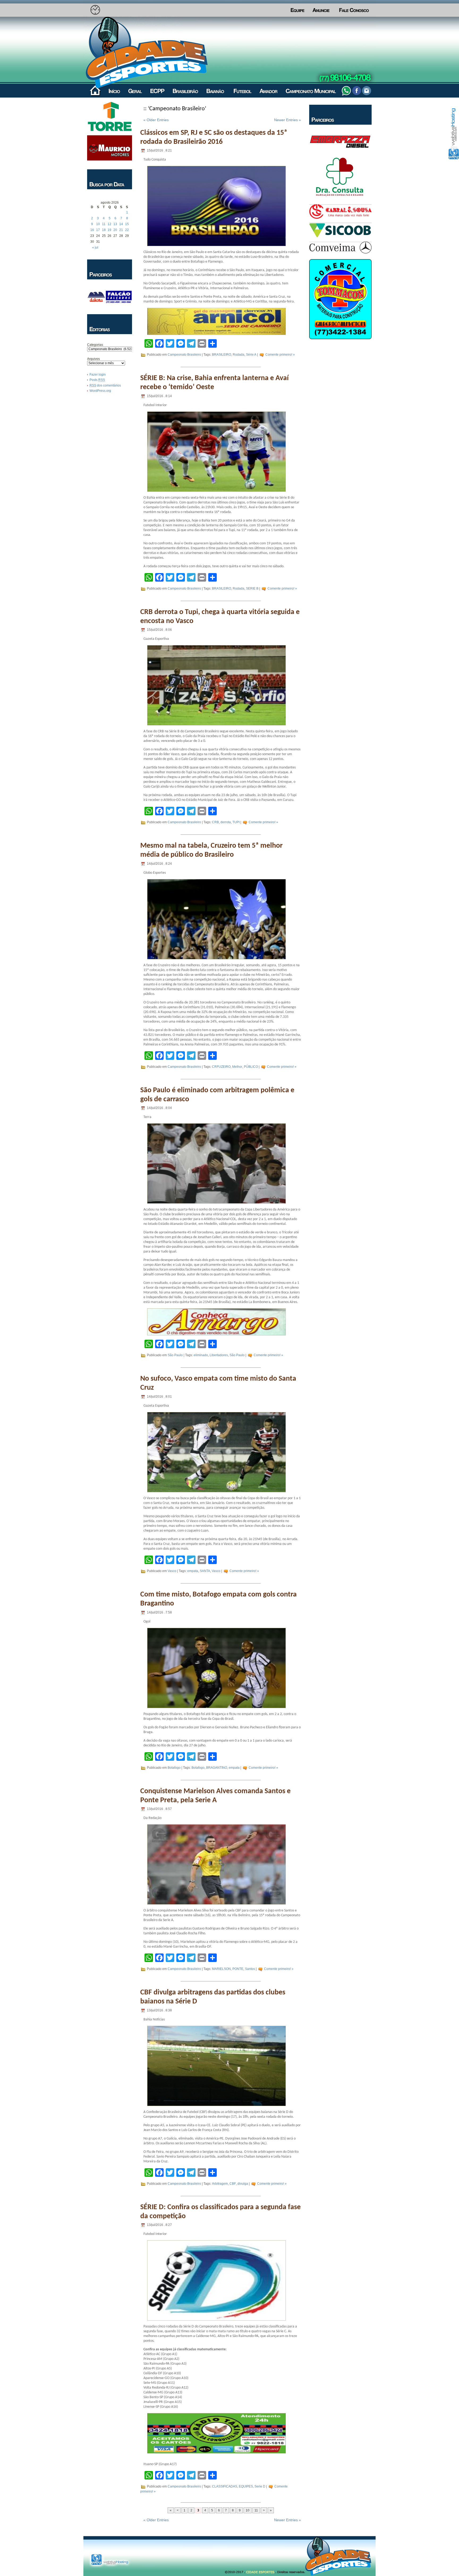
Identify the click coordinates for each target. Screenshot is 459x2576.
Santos (250, 1969)
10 (98, 224)
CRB (215, 822)
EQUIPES (246, 2487)
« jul (95, 247)
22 (127, 230)
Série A (251, 355)
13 (115, 224)
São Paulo (175, 1355)
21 (121, 230)
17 (98, 230)
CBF (233, 2184)
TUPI (236, 822)
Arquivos (93, 359)
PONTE (238, 1969)
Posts (97, 380)
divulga (243, 2184)
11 (104, 224)
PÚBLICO (251, 1067)
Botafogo (174, 1768)
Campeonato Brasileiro (184, 355)
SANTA (205, 1571)
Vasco (172, 1571)
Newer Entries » (288, 120)
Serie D (260, 2487)
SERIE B (252, 589)
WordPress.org (100, 391)
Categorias (95, 345)
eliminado (201, 1355)
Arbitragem (220, 2184)
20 (115, 230)
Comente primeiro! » (280, 355)
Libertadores (219, 1355)
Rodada (239, 355)
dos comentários (105, 385)
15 (127, 224)
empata (193, 1571)
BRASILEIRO (222, 355)
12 (109, 224)
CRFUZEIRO (221, 1067)
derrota (226, 822)
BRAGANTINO (217, 1768)
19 (109, 230)
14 (121, 224)
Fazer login (98, 375)
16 (92, 230)
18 (104, 230)
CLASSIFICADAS (225, 2487)
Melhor (237, 1067)
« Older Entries (156, 120)
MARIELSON (221, 1969)
